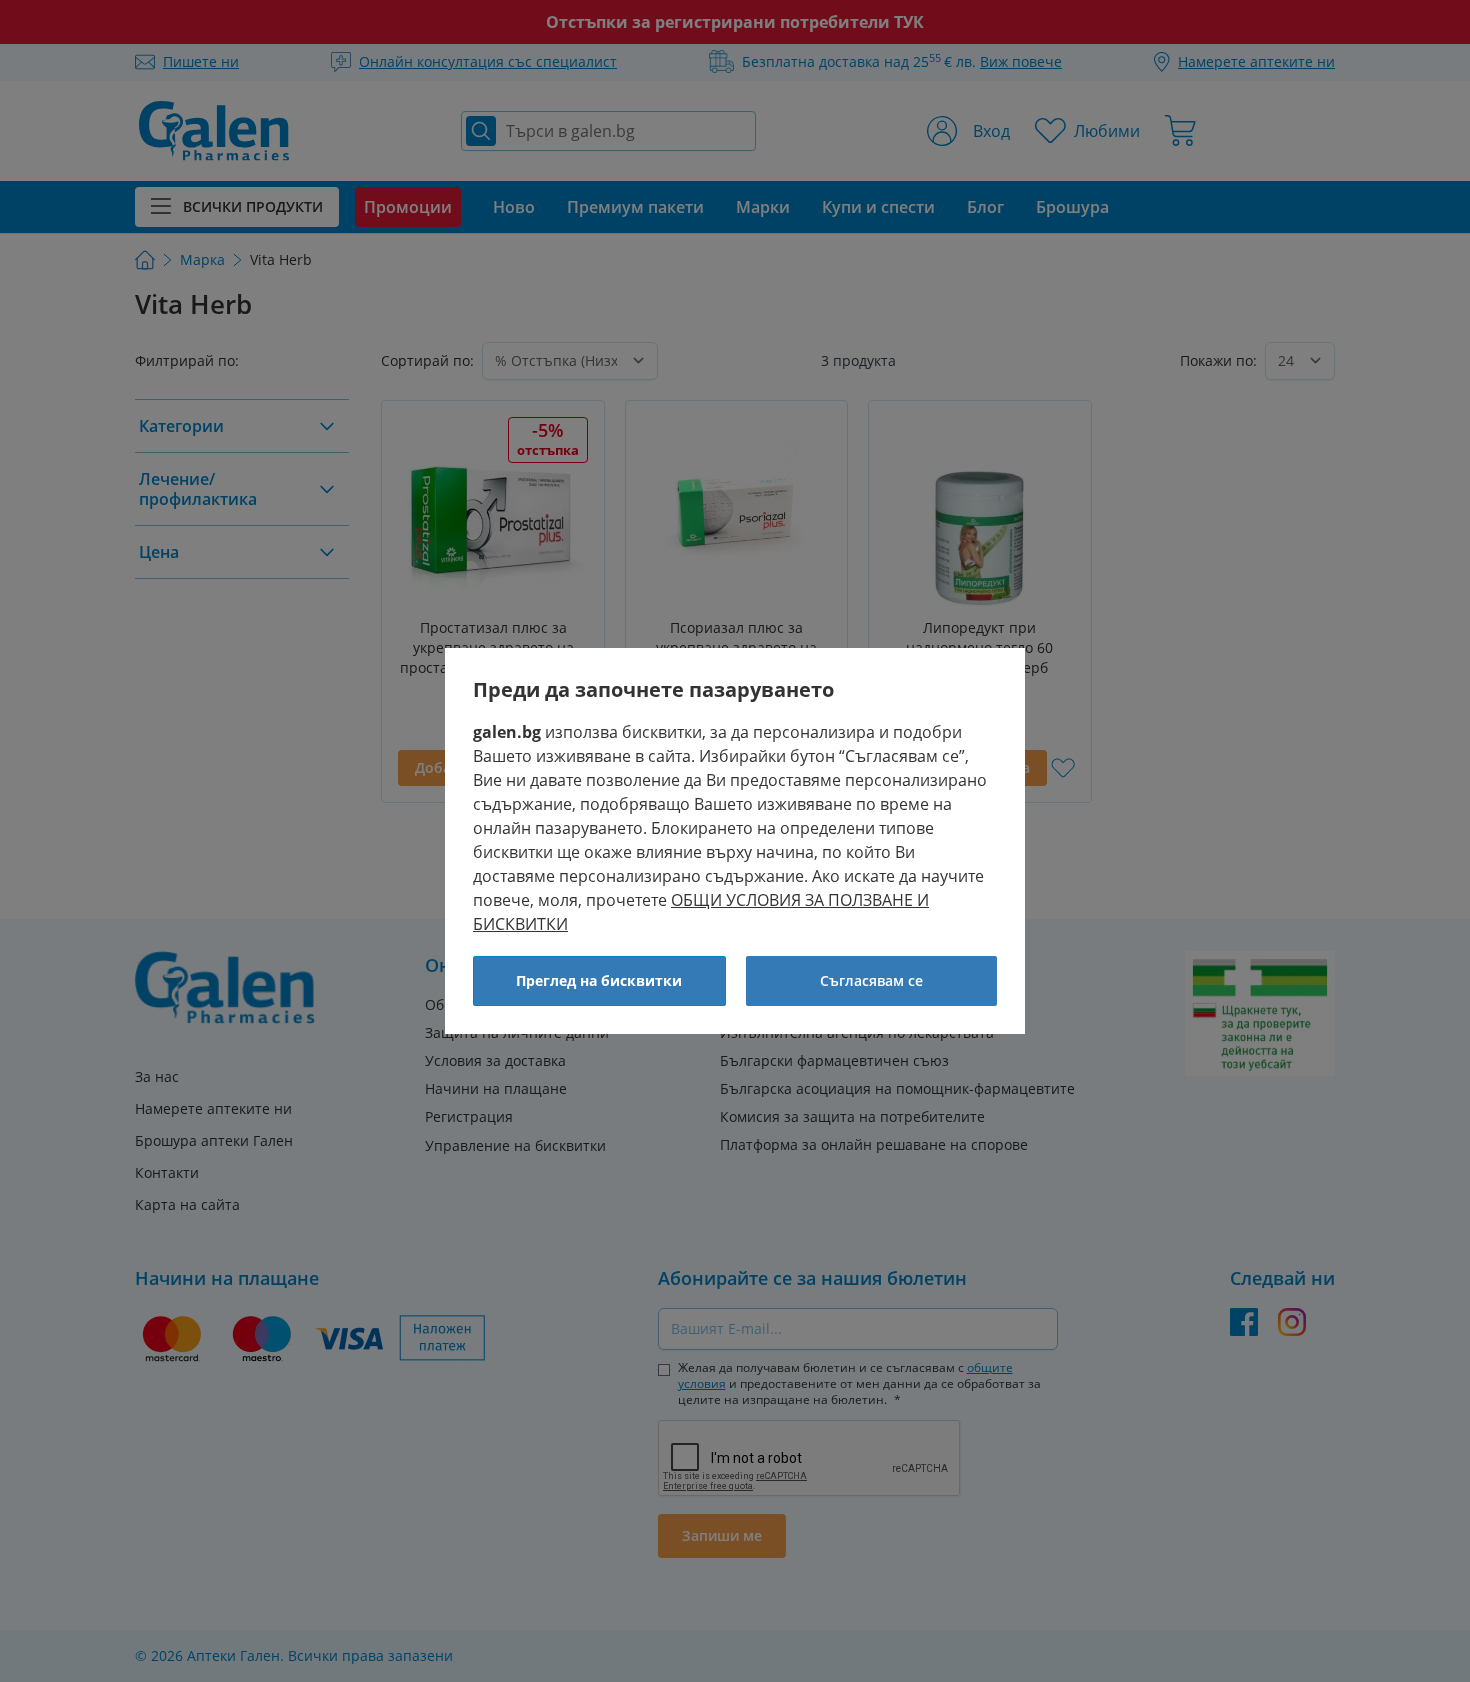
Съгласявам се (871, 980)
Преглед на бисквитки (599, 980)
